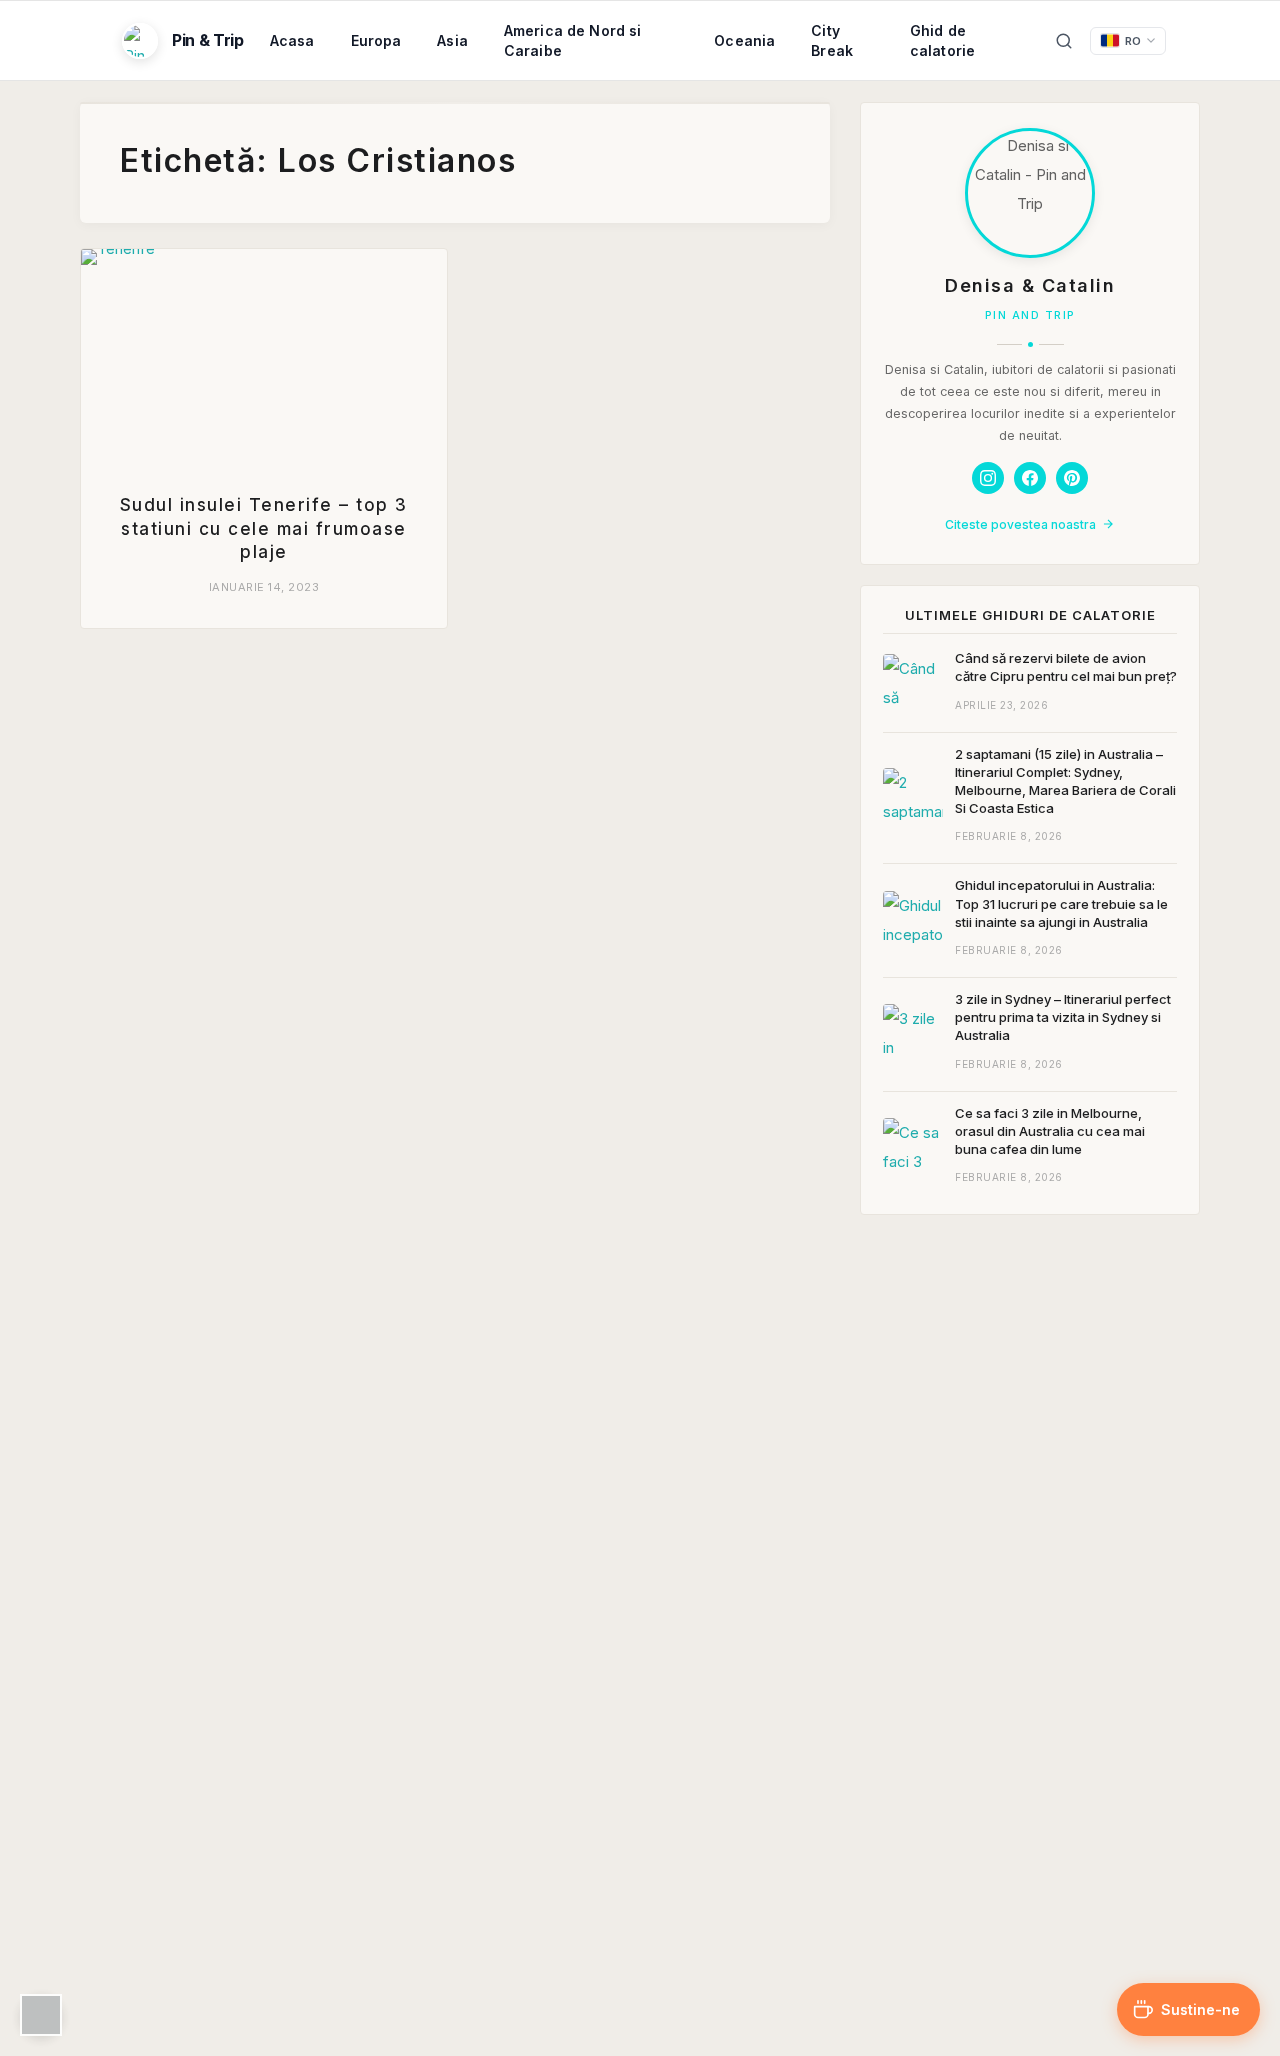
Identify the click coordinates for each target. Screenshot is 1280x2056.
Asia (452, 40)
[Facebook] (1030, 478)
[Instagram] (988, 478)
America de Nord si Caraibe (573, 40)
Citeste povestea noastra (1020, 524)
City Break (832, 40)
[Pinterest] (1072, 478)
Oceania (744, 40)
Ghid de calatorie (942, 40)
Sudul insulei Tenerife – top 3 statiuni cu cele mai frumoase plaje (264, 529)
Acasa (292, 40)
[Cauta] (1064, 41)
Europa (376, 40)
